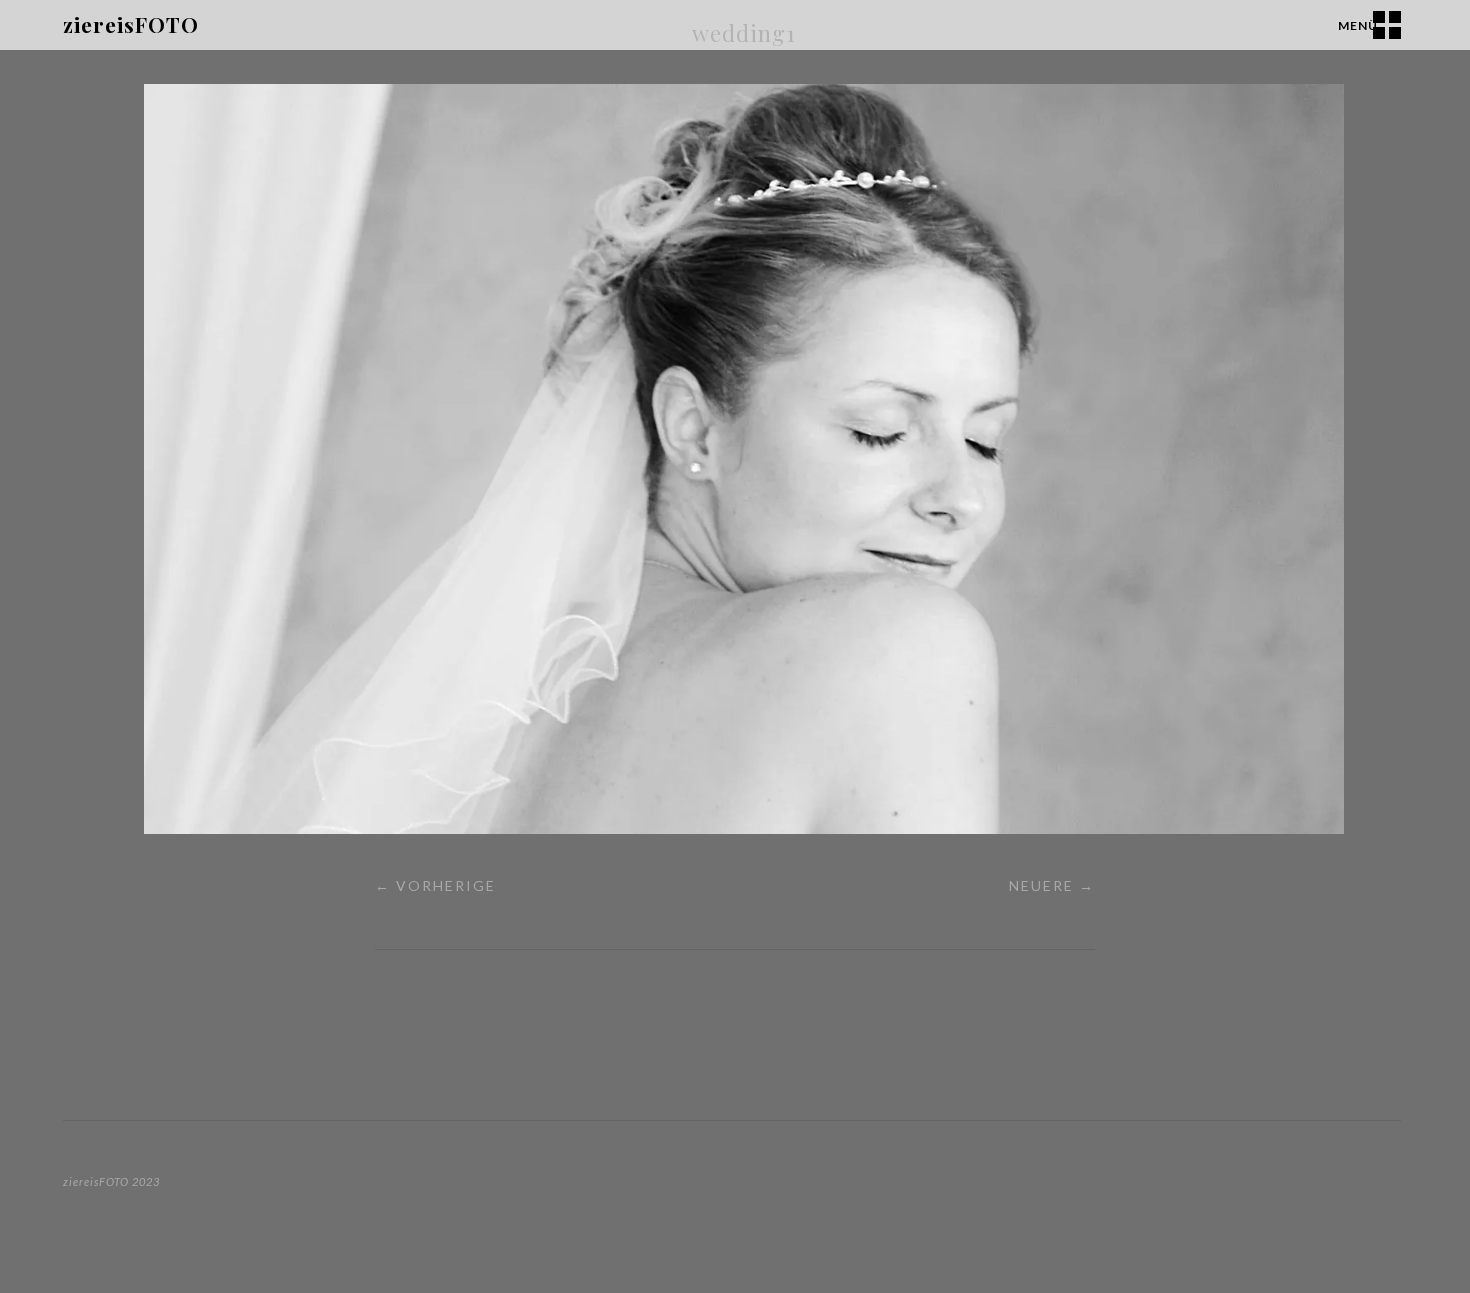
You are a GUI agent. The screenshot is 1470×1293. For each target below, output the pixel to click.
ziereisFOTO (131, 24)
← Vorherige (435, 885)
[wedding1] (744, 827)
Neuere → (1052, 885)
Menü (1358, 25)
